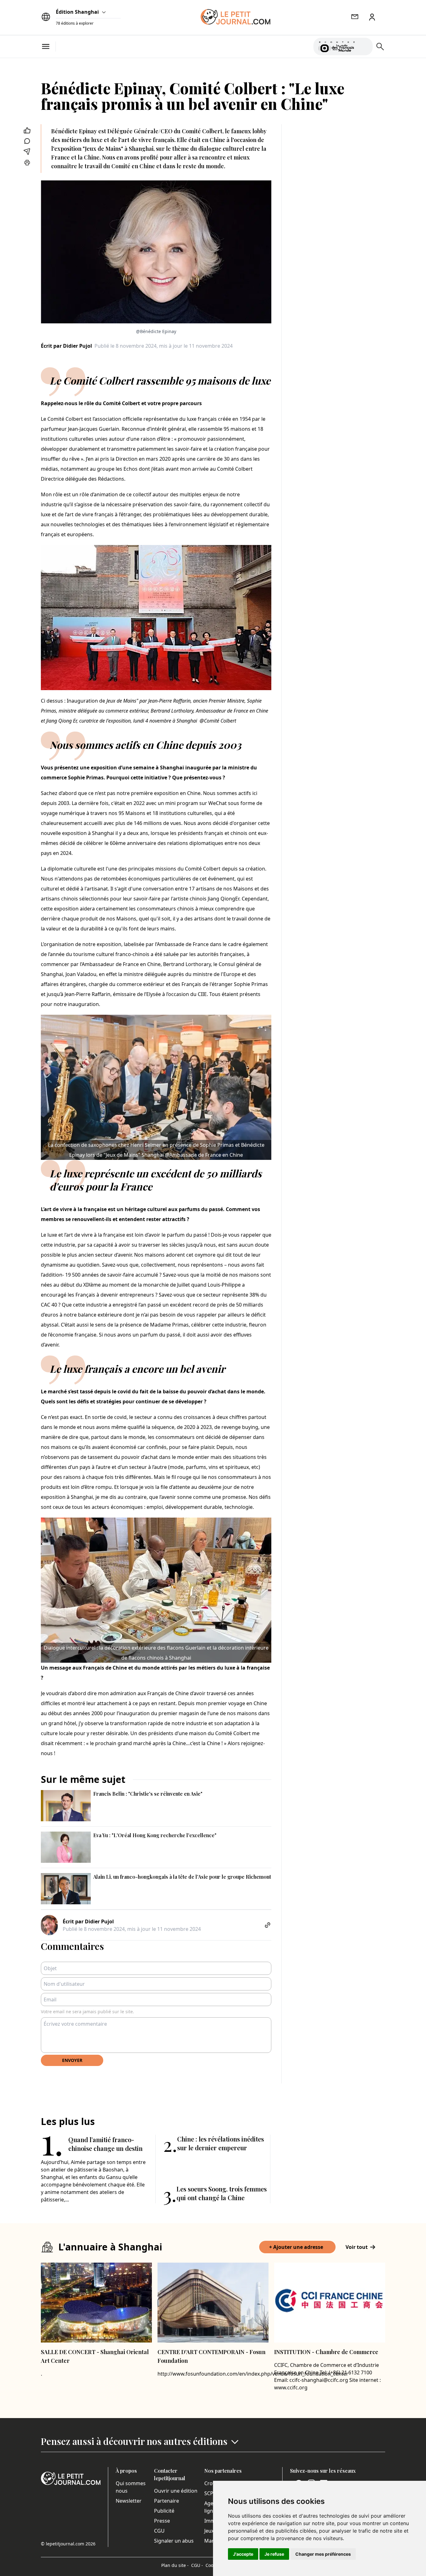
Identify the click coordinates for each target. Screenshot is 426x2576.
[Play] (364, 47)
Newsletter (129, 2501)
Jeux (209, 2531)
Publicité (164, 2511)
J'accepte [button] (243, 2554)
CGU (159, 2531)
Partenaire (167, 2501)
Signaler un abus (174, 2541)
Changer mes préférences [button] (323, 2554)
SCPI (210, 2493)
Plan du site (175, 2565)
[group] (364, 45)
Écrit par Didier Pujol (66, 346)
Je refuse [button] (274, 2554)
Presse (162, 2521)
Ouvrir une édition (176, 2491)
